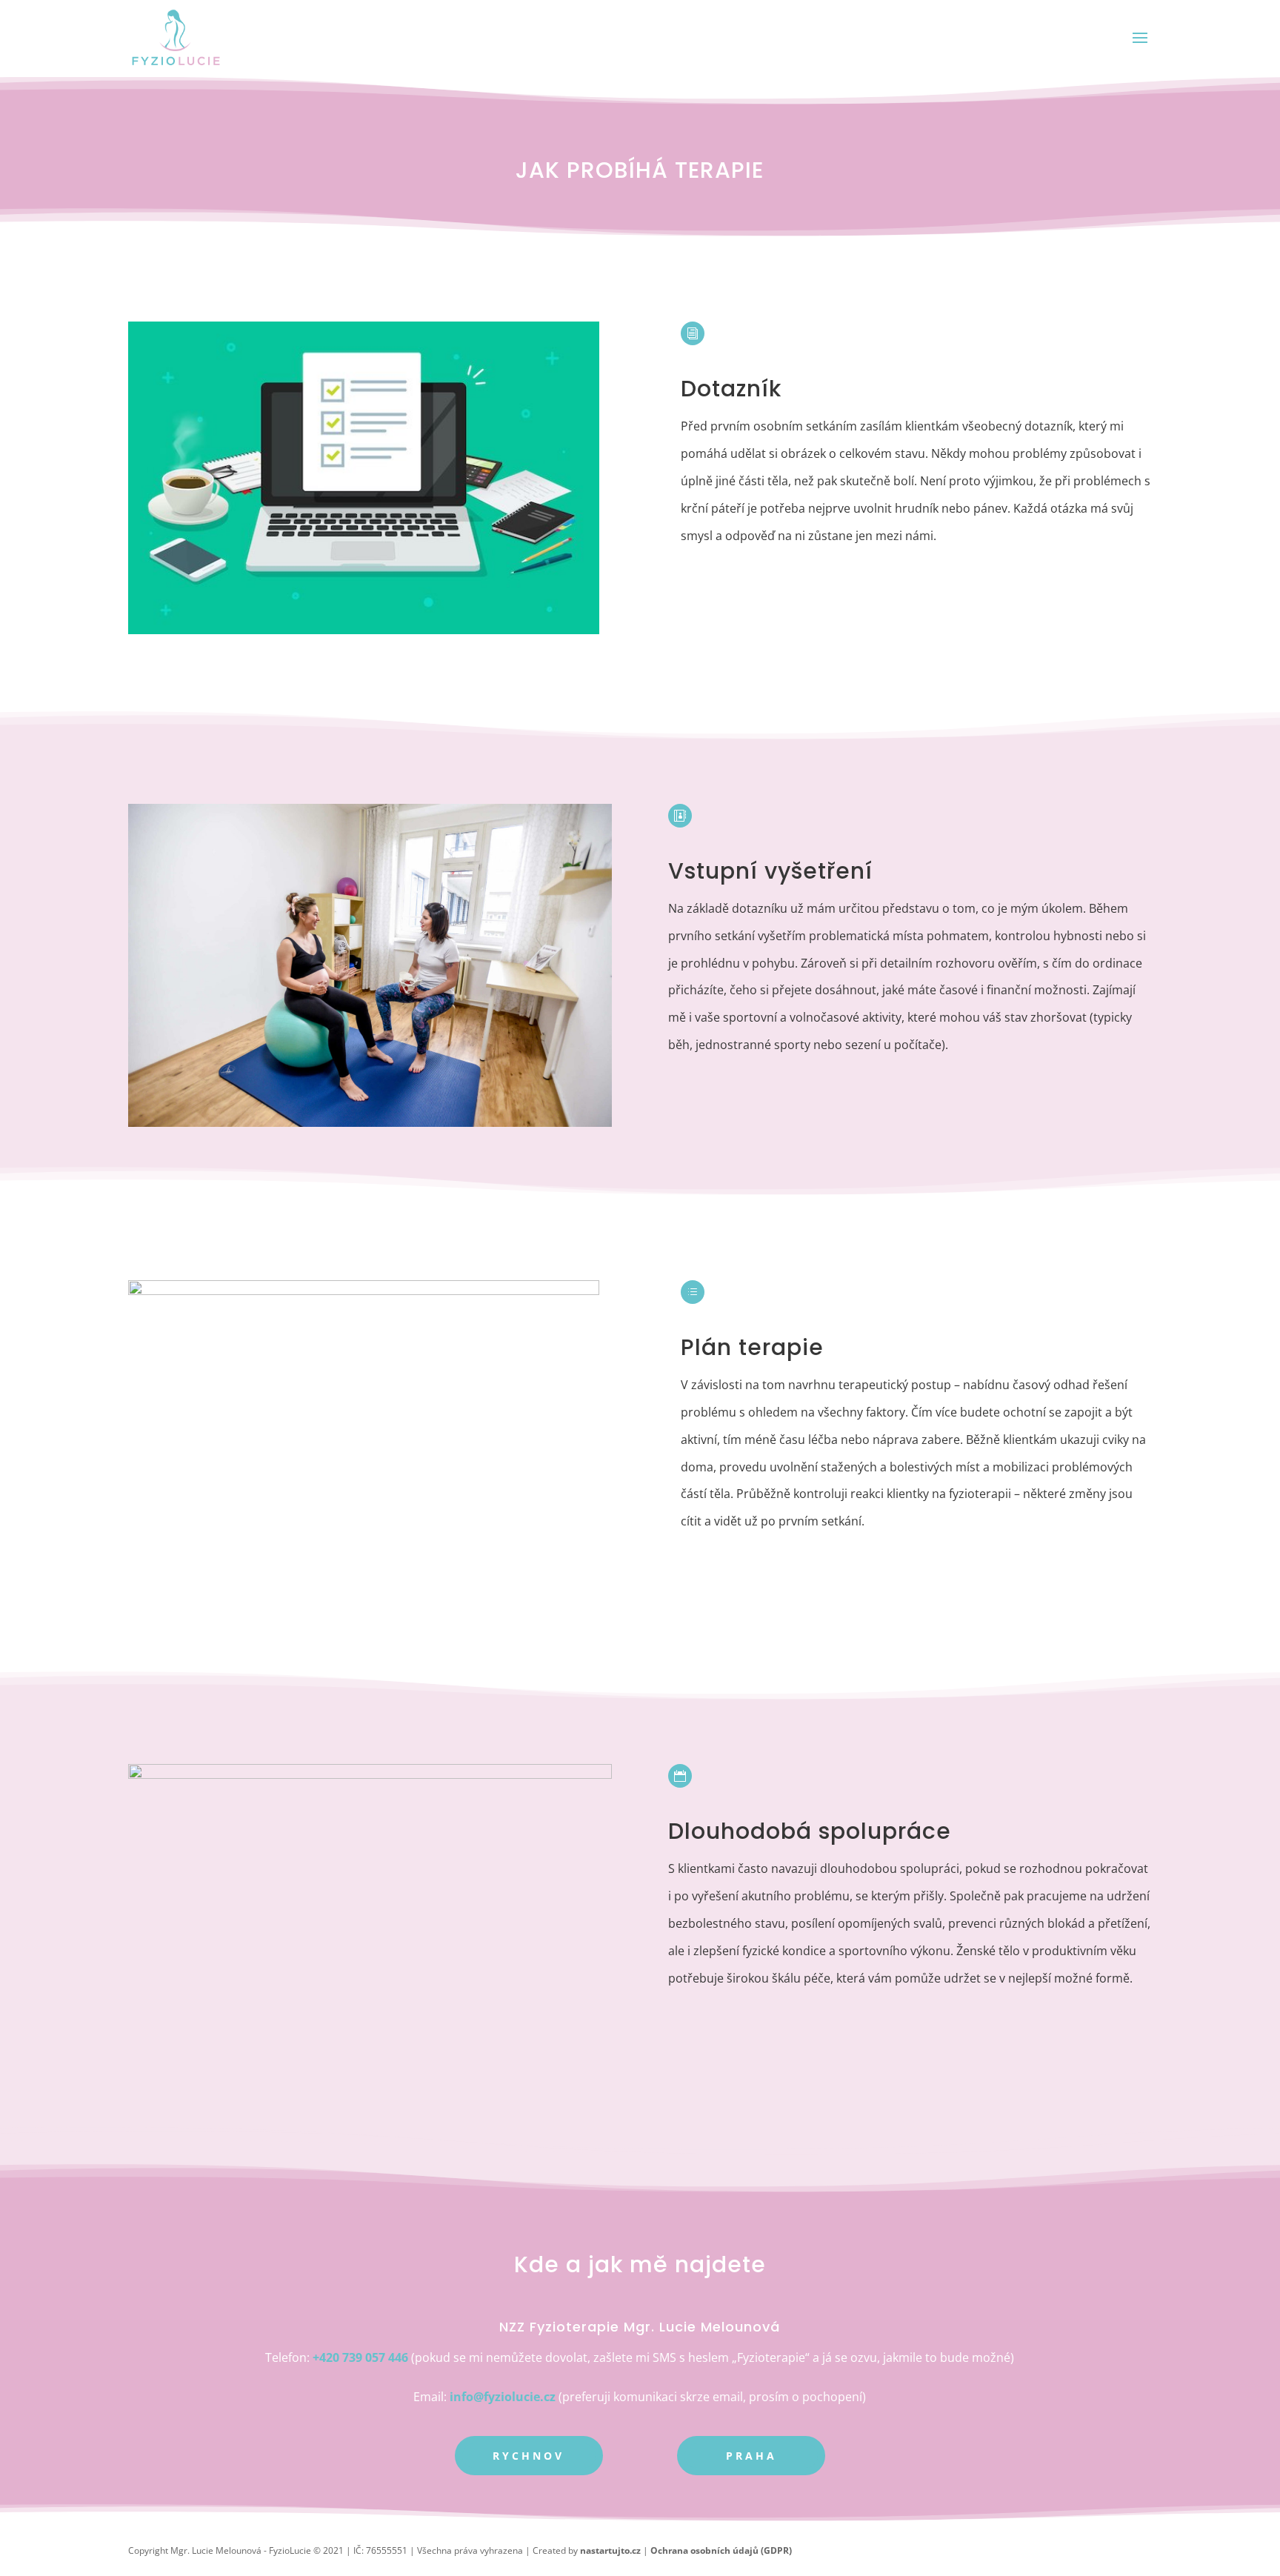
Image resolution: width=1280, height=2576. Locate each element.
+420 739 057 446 (362, 2357)
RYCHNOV (529, 2456)
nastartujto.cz (610, 2550)
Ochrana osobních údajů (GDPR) (721, 2550)
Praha (751, 2456)
